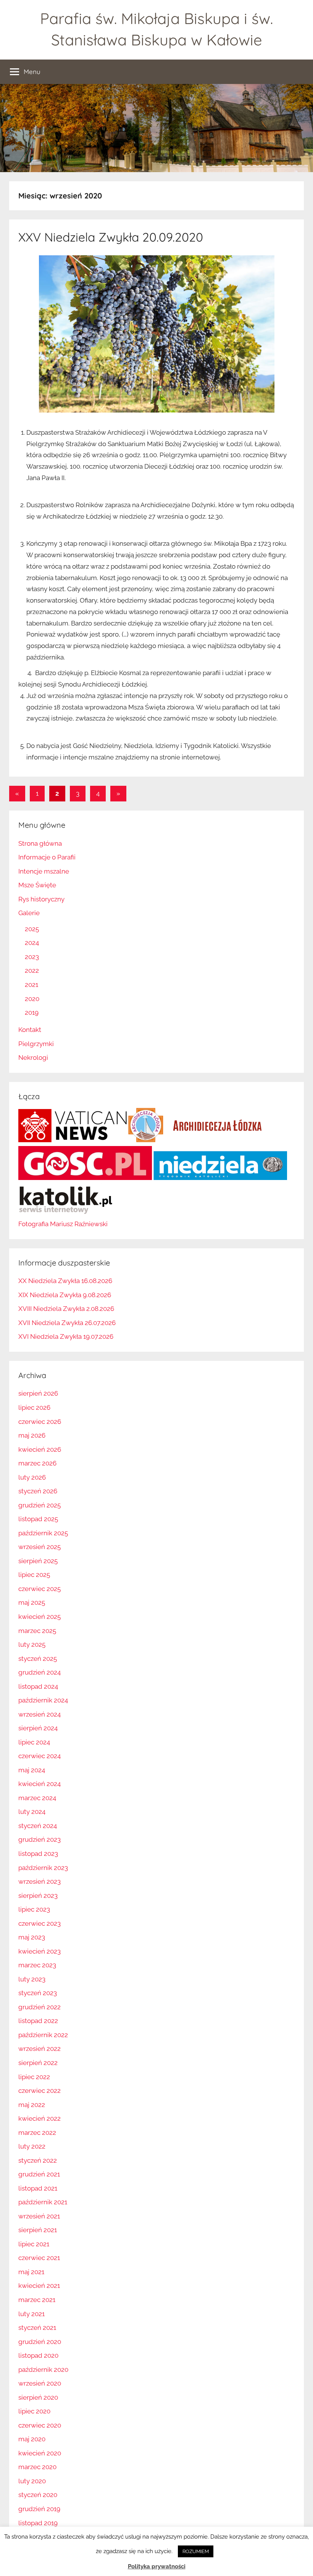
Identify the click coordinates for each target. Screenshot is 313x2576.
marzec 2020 (37, 2467)
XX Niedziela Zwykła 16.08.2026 (65, 1281)
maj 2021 (31, 2272)
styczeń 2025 (38, 1659)
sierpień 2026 (38, 1393)
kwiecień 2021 (39, 2286)
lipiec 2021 (34, 2244)
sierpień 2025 (38, 1561)
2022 (32, 970)
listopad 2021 (38, 2188)
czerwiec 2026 (40, 1422)
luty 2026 (32, 1477)
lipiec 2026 (34, 1407)
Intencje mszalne (44, 871)
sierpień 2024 (38, 1728)
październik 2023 (43, 1868)
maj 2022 (32, 2105)
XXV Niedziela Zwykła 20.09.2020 (111, 237)
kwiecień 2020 (40, 2453)
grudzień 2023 (40, 1839)
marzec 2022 (37, 2133)
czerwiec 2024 (40, 1756)
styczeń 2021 (37, 2328)
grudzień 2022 (40, 2007)
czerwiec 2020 (40, 2425)
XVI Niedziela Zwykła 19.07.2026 (66, 1336)
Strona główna (40, 843)
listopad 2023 (38, 1854)
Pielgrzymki (36, 1044)
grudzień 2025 (40, 1505)
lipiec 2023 (34, 1909)
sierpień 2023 (38, 1896)
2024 (32, 943)
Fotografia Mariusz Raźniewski (63, 1224)
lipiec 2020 (34, 2411)
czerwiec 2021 (39, 2258)
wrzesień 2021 (39, 2216)
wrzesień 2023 (40, 1881)
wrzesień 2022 (40, 2049)
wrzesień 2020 (40, 2383)
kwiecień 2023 (40, 1951)
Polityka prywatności (157, 2566)
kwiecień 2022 (40, 2118)
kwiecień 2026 (40, 1449)
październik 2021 (43, 2202)
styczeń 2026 (38, 1491)
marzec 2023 (37, 1965)
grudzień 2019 (39, 2509)
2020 (32, 999)
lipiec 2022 (34, 2077)
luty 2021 (31, 2314)
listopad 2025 (38, 1519)
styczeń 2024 (38, 1826)
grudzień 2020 (40, 2342)
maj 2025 (32, 1602)
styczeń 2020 (38, 2495)
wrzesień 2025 (40, 1547)
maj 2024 (32, 1770)
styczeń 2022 (38, 2160)
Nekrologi (33, 1057)
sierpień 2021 (38, 2230)
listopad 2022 (38, 2021)
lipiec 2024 (34, 1742)
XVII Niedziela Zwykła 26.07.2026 (67, 1323)
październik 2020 (43, 2370)
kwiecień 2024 (40, 1784)
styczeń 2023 (38, 1993)
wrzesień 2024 (40, 1714)
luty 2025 (32, 1644)
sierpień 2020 (38, 2397)
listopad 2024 (38, 1686)
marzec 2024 (37, 1798)
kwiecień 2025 (40, 1617)
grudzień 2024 (40, 1672)
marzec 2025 (37, 1631)
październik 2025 (43, 1533)
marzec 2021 (37, 2300)
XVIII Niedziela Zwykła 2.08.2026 (66, 1309)
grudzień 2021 (39, 2174)
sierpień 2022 (38, 2063)
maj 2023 (32, 1937)
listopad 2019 (38, 2523)
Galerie (29, 913)
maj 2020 (32, 2439)
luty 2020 (32, 2481)
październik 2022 (43, 2035)
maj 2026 (32, 1435)
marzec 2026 (37, 1463)
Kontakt (30, 1030)
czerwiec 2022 (40, 2091)
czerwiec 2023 (40, 1923)
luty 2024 (32, 1812)
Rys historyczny (41, 899)
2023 (32, 957)
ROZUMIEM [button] (196, 2551)
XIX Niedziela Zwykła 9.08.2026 (65, 1295)
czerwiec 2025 (40, 1589)
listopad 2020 (38, 2355)
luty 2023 (32, 1979)
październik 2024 (43, 1700)
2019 (32, 1012)
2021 (31, 985)
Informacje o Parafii (47, 857)
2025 (32, 929)
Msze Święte (37, 885)
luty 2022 (32, 2146)
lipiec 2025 (34, 1575)
